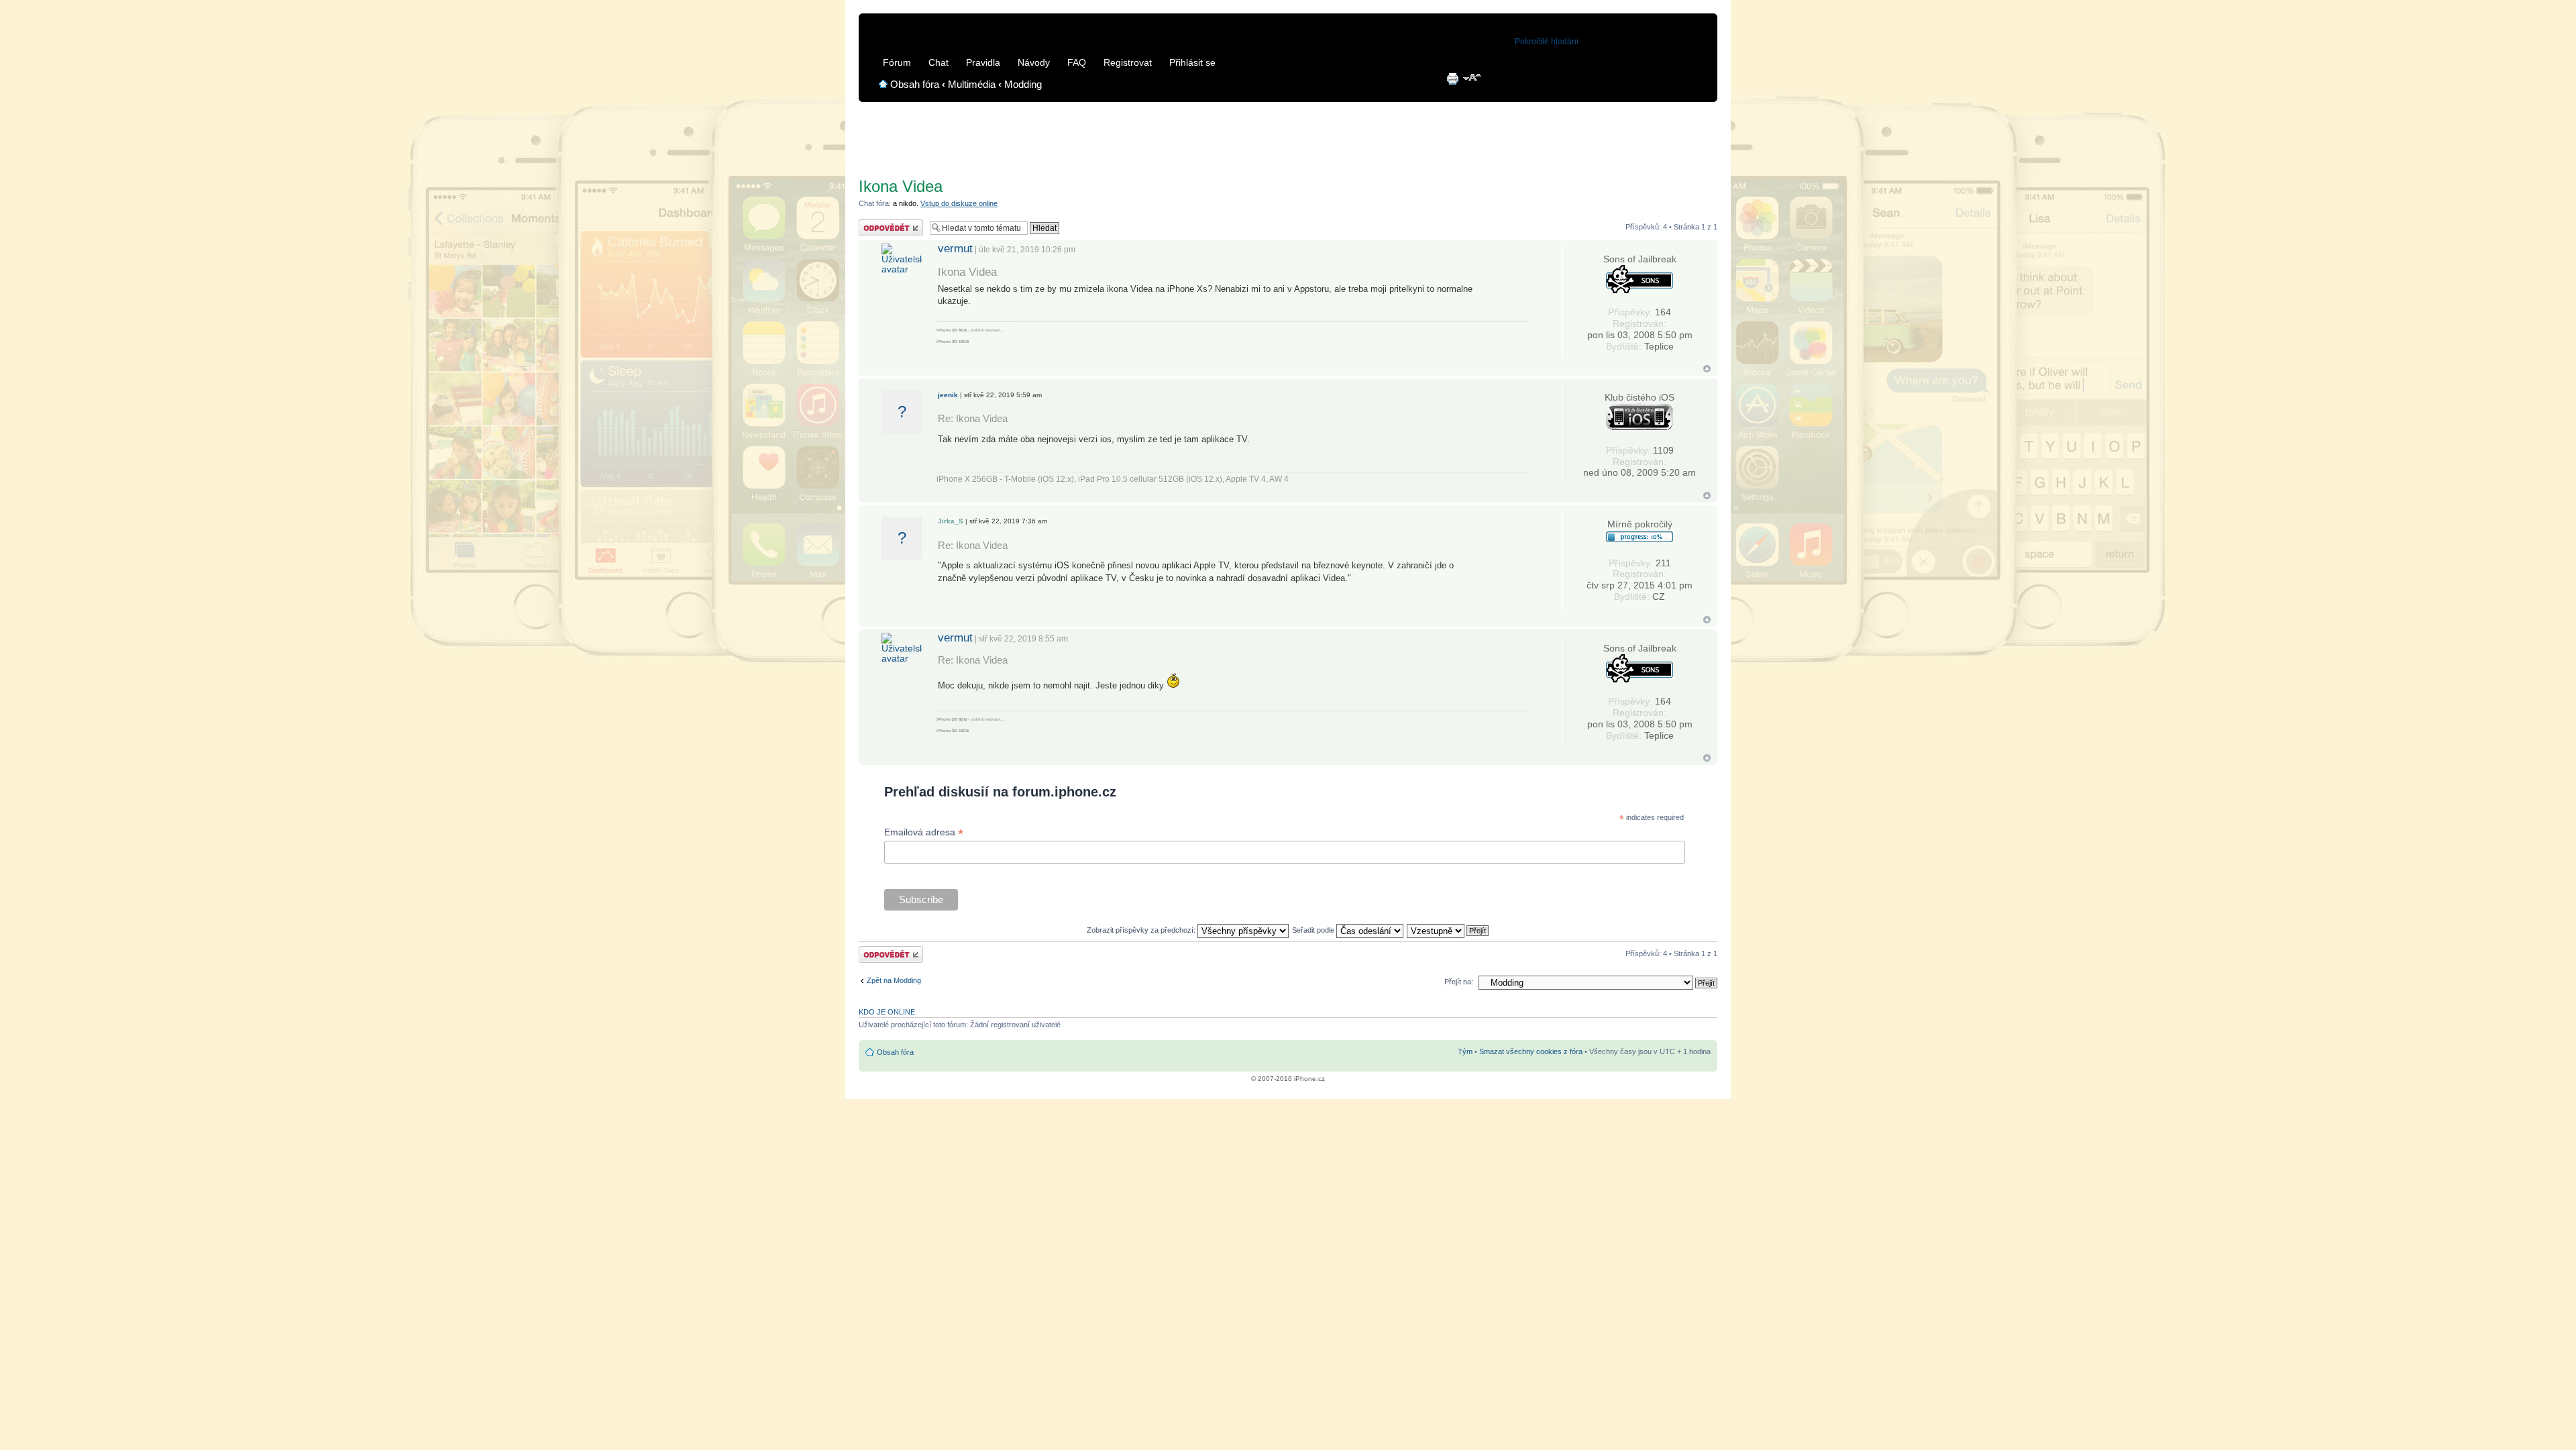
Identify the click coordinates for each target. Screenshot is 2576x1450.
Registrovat (1128, 62)
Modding (1023, 84)
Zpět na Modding (894, 980)
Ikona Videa (901, 186)
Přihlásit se (1192, 62)
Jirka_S (951, 521)
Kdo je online (887, 1012)
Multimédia (972, 84)
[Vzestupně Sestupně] (1448, 930)
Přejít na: (1459, 982)
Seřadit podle (1314, 930)
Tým (1465, 1051)
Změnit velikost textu (1473, 79)
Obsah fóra (915, 84)
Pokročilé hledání (1547, 42)
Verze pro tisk (1452, 79)
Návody (1034, 62)
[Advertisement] (1288, 135)
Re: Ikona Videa (973, 418)
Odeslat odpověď (887, 223)
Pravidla (983, 62)
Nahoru (1707, 369)
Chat (938, 62)
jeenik (948, 395)
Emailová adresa (924, 832)
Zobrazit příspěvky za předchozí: (1142, 930)
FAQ (1077, 62)
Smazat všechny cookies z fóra (1531, 1051)
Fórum (897, 62)
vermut (955, 248)
